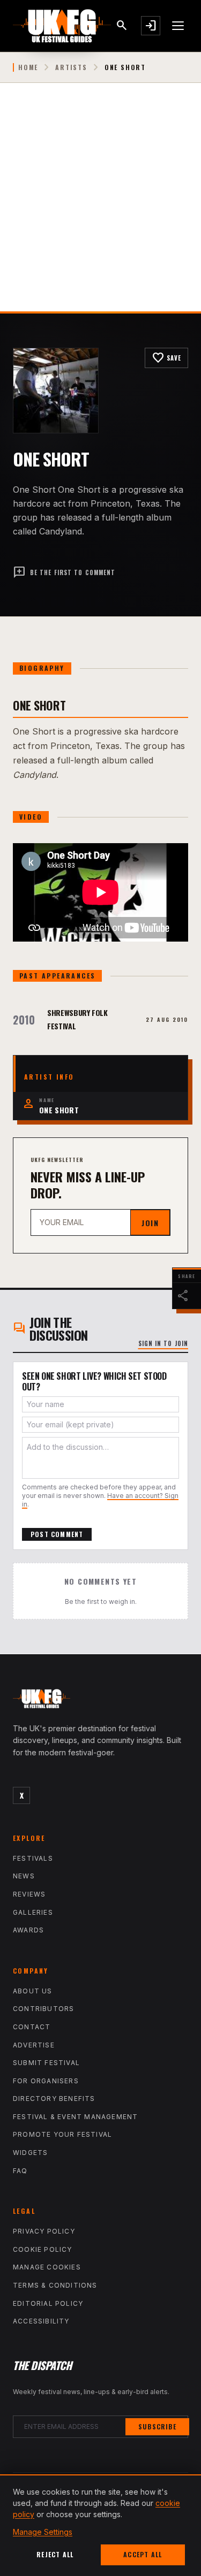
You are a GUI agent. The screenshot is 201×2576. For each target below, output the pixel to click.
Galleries (33, 1912)
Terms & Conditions (55, 2285)
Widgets (30, 2153)
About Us (33, 1991)
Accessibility (41, 2321)
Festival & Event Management (75, 2117)
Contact (32, 2027)
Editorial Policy (48, 2303)
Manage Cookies (47, 2267)
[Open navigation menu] (178, 26)
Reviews (29, 1894)
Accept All (143, 2554)
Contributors (43, 2009)
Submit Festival (46, 2063)
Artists (71, 67)
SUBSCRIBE (157, 2426)
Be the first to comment (64, 572)
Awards (28, 1930)
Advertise (34, 2045)
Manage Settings (43, 2532)
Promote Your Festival (62, 2134)
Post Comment (57, 1534)
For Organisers (46, 2081)
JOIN (150, 1223)
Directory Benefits (54, 2099)
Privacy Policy (44, 2231)
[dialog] (100, 2525)
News (24, 1876)
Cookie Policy (43, 2249)
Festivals (33, 1858)
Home (28, 67)
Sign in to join (163, 1343)
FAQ (20, 2171)
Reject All (55, 2554)
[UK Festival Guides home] (100, 1701)
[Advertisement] (100, 206)
